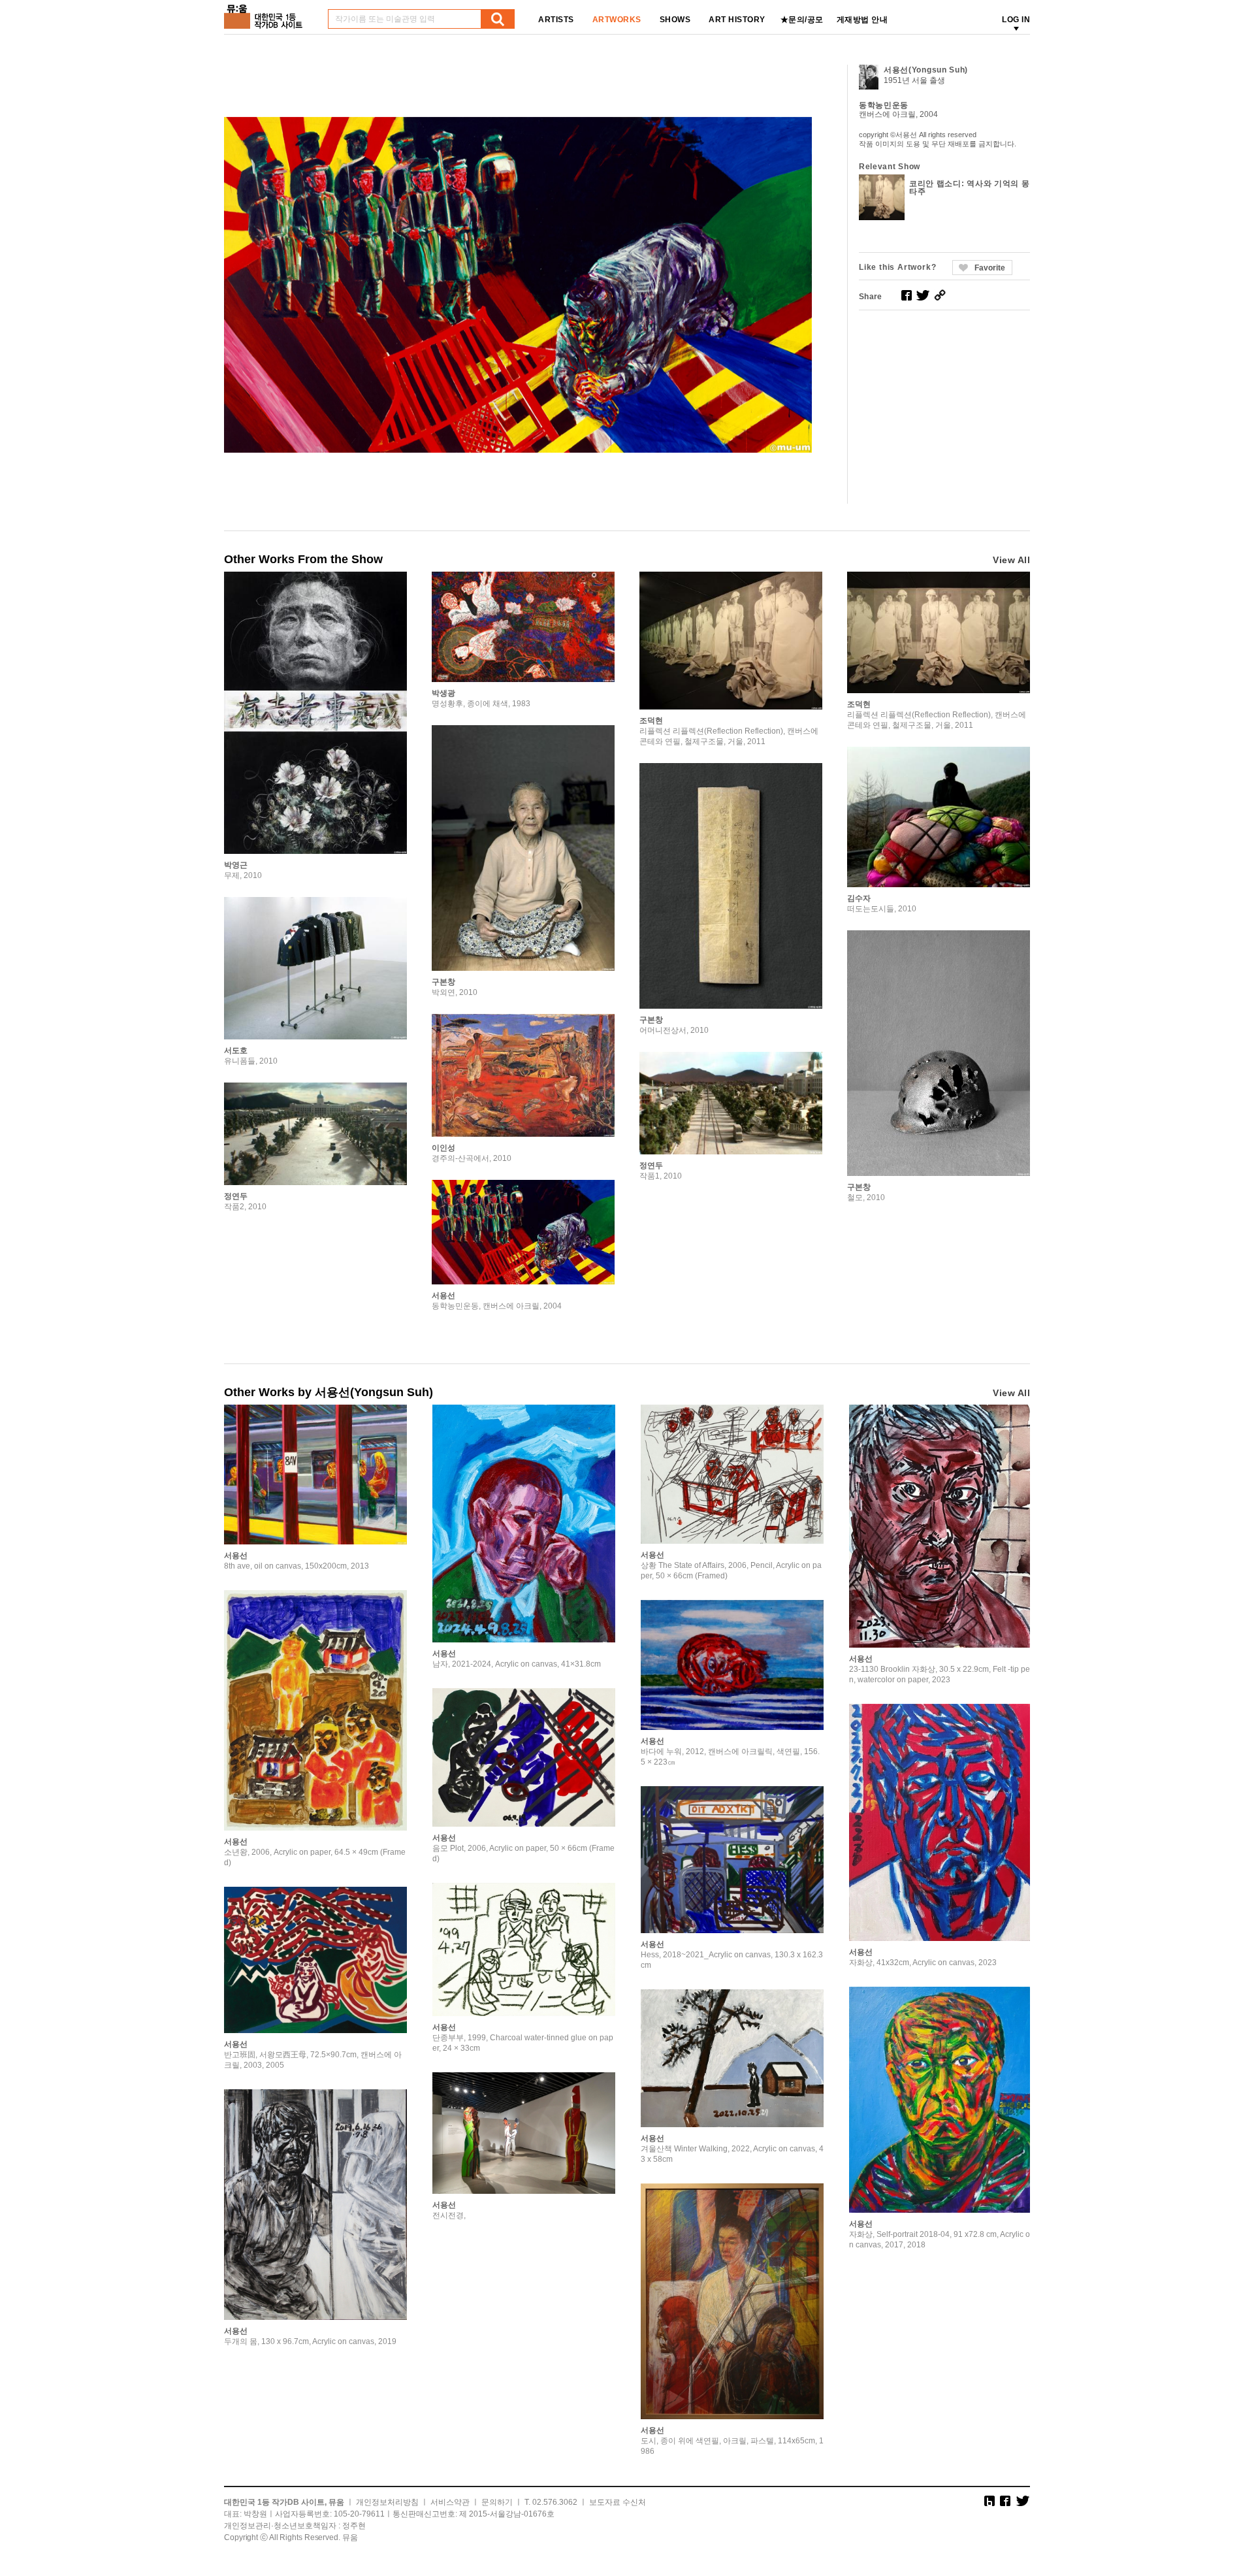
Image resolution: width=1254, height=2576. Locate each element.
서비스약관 (450, 2502)
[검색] (498, 19)
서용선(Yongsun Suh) (926, 70)
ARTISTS (556, 20)
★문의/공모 (802, 20)
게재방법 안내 (862, 20)
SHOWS (675, 20)
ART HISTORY (737, 20)
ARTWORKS (617, 20)
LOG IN (1016, 20)
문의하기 (497, 2502)
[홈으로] (266, 12)
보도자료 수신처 (618, 2502)
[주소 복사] (940, 295)
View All (1011, 560)
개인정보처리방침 (387, 2502)
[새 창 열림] (907, 295)
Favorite (990, 268)
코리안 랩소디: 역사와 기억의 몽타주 (970, 187)
